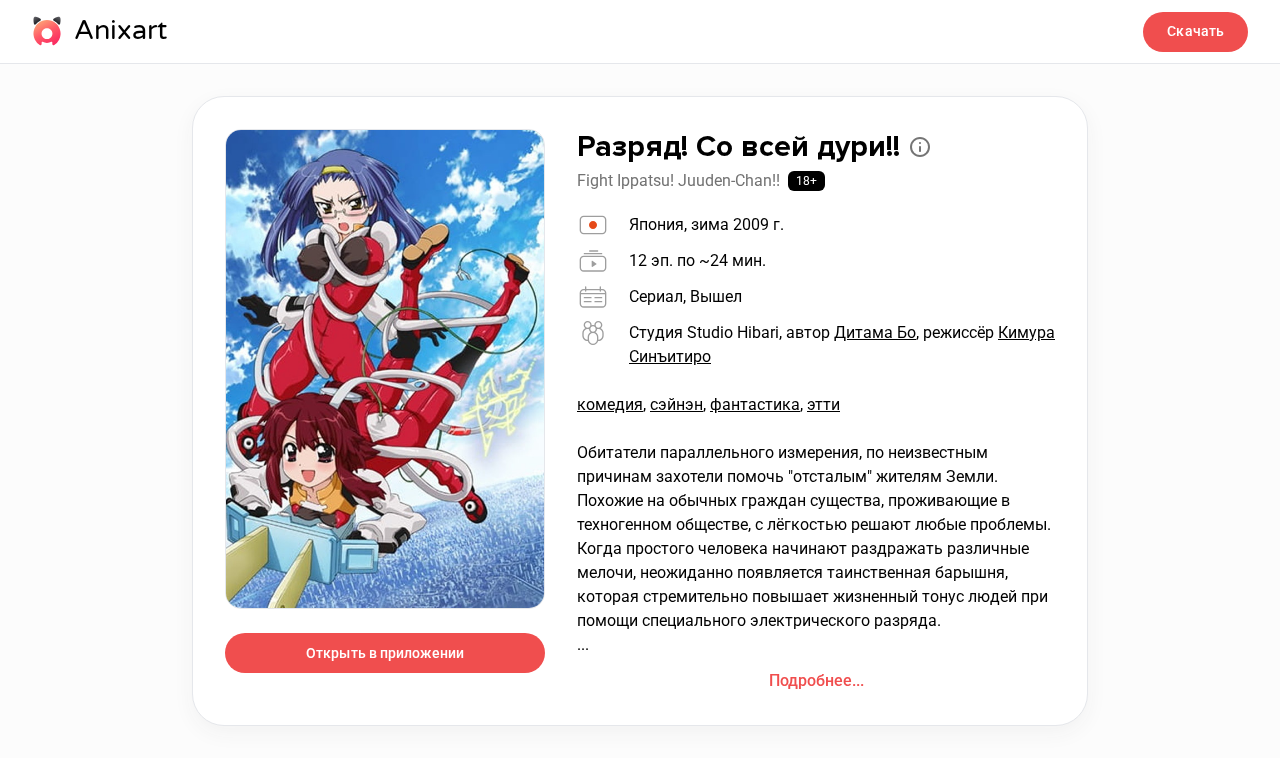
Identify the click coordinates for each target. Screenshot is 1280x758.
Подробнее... (816, 680)
